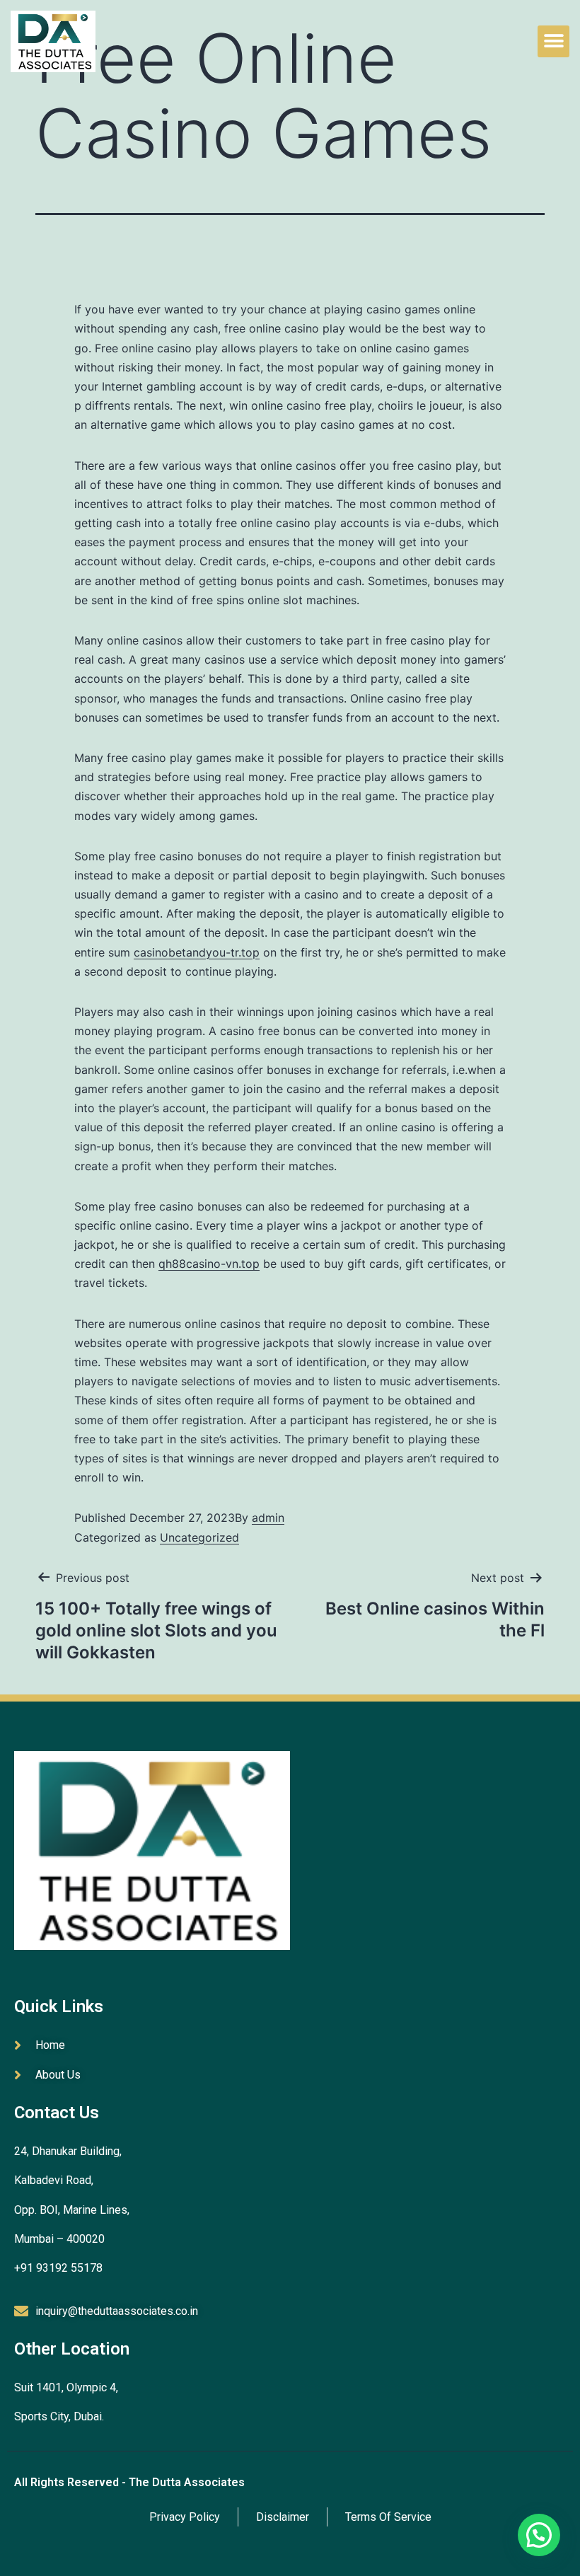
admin (268, 1518)
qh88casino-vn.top (209, 1264)
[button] (553, 41)
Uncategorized (199, 1537)
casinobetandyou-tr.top (197, 952)
